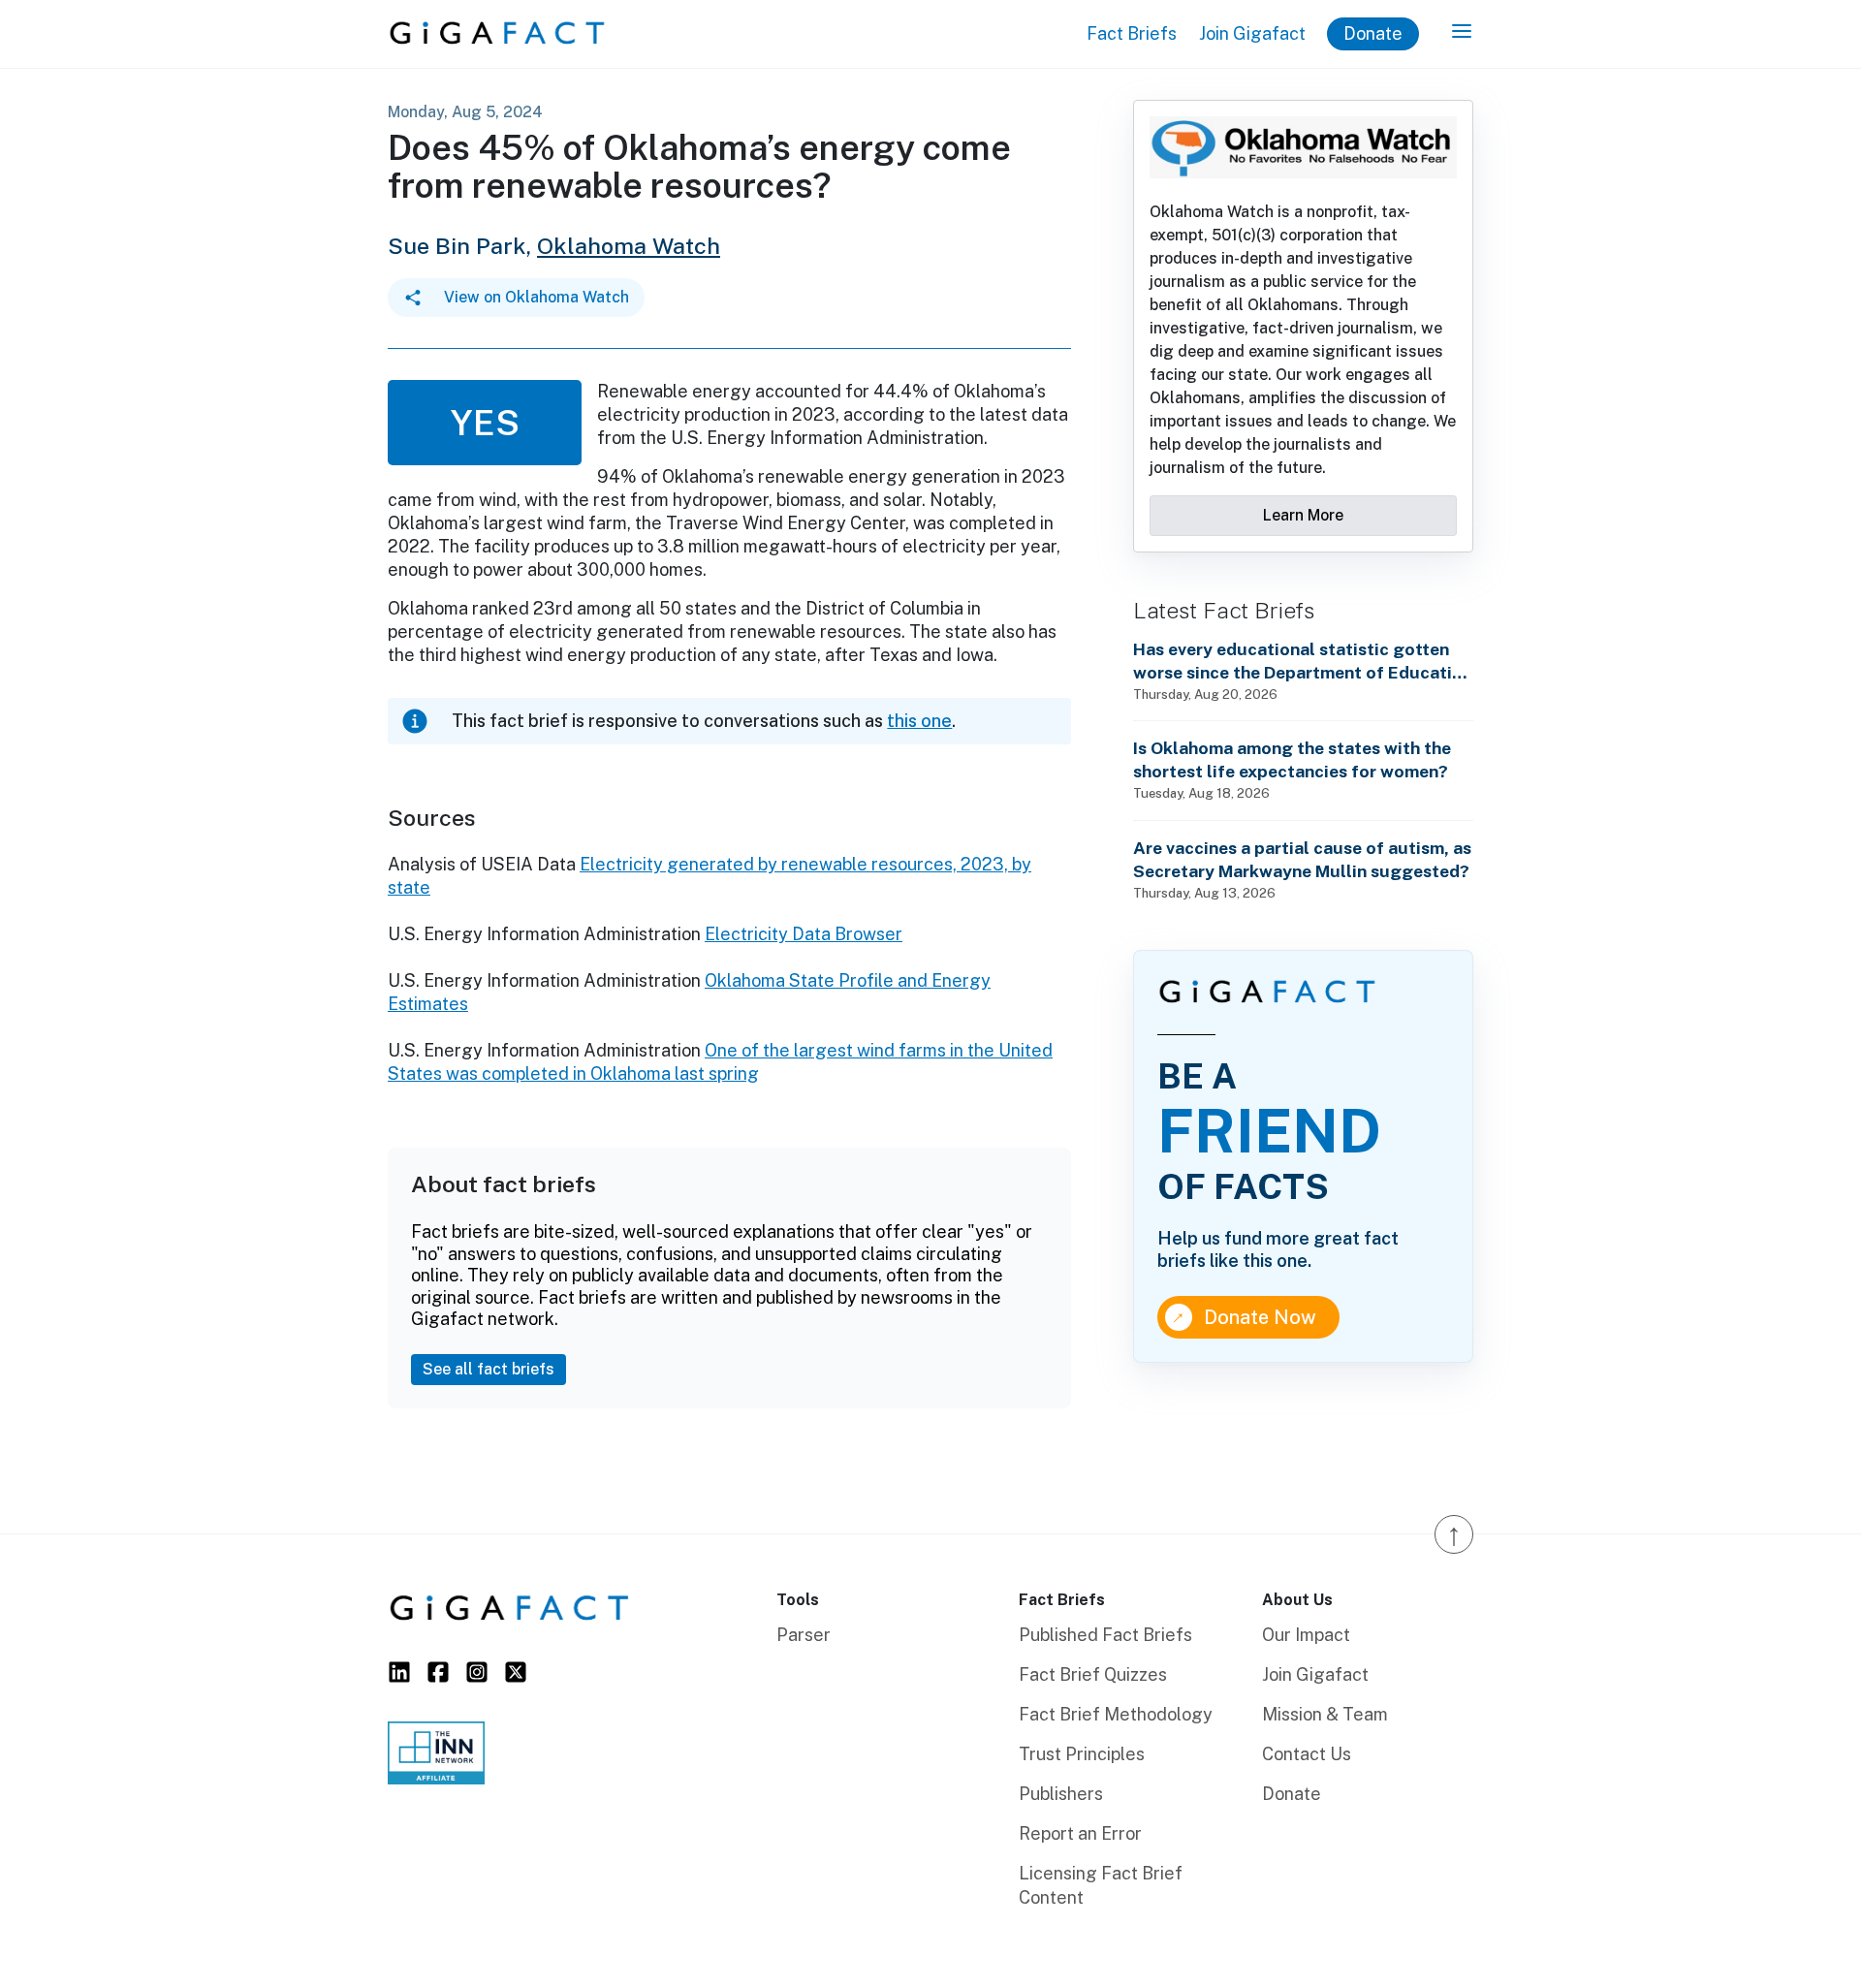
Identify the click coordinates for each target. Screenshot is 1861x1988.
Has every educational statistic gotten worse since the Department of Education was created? (1303, 662)
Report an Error (1080, 1833)
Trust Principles (1082, 1754)
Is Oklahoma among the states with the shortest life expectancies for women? (1292, 759)
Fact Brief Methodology (1116, 1714)
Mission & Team (1325, 1714)
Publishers (1061, 1794)
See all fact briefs (489, 1369)
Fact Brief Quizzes (1093, 1674)
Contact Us (1307, 1754)
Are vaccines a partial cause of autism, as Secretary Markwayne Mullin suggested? (1302, 859)
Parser (804, 1635)
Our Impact (1306, 1635)
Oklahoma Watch (629, 246)
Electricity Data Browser (804, 934)
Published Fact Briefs (1105, 1635)
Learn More (1303, 515)
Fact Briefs (1132, 33)
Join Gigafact (1252, 33)
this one (919, 721)
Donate (1373, 33)
